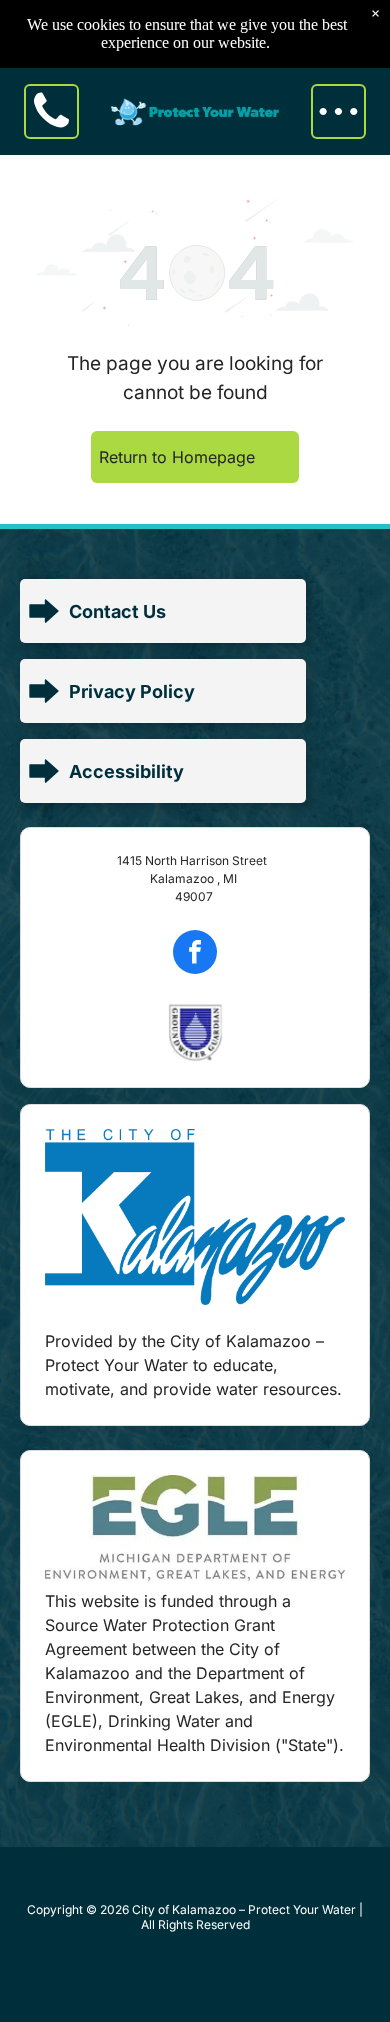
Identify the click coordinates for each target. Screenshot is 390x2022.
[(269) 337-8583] (51, 131)
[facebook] (195, 954)
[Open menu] (338, 111)
